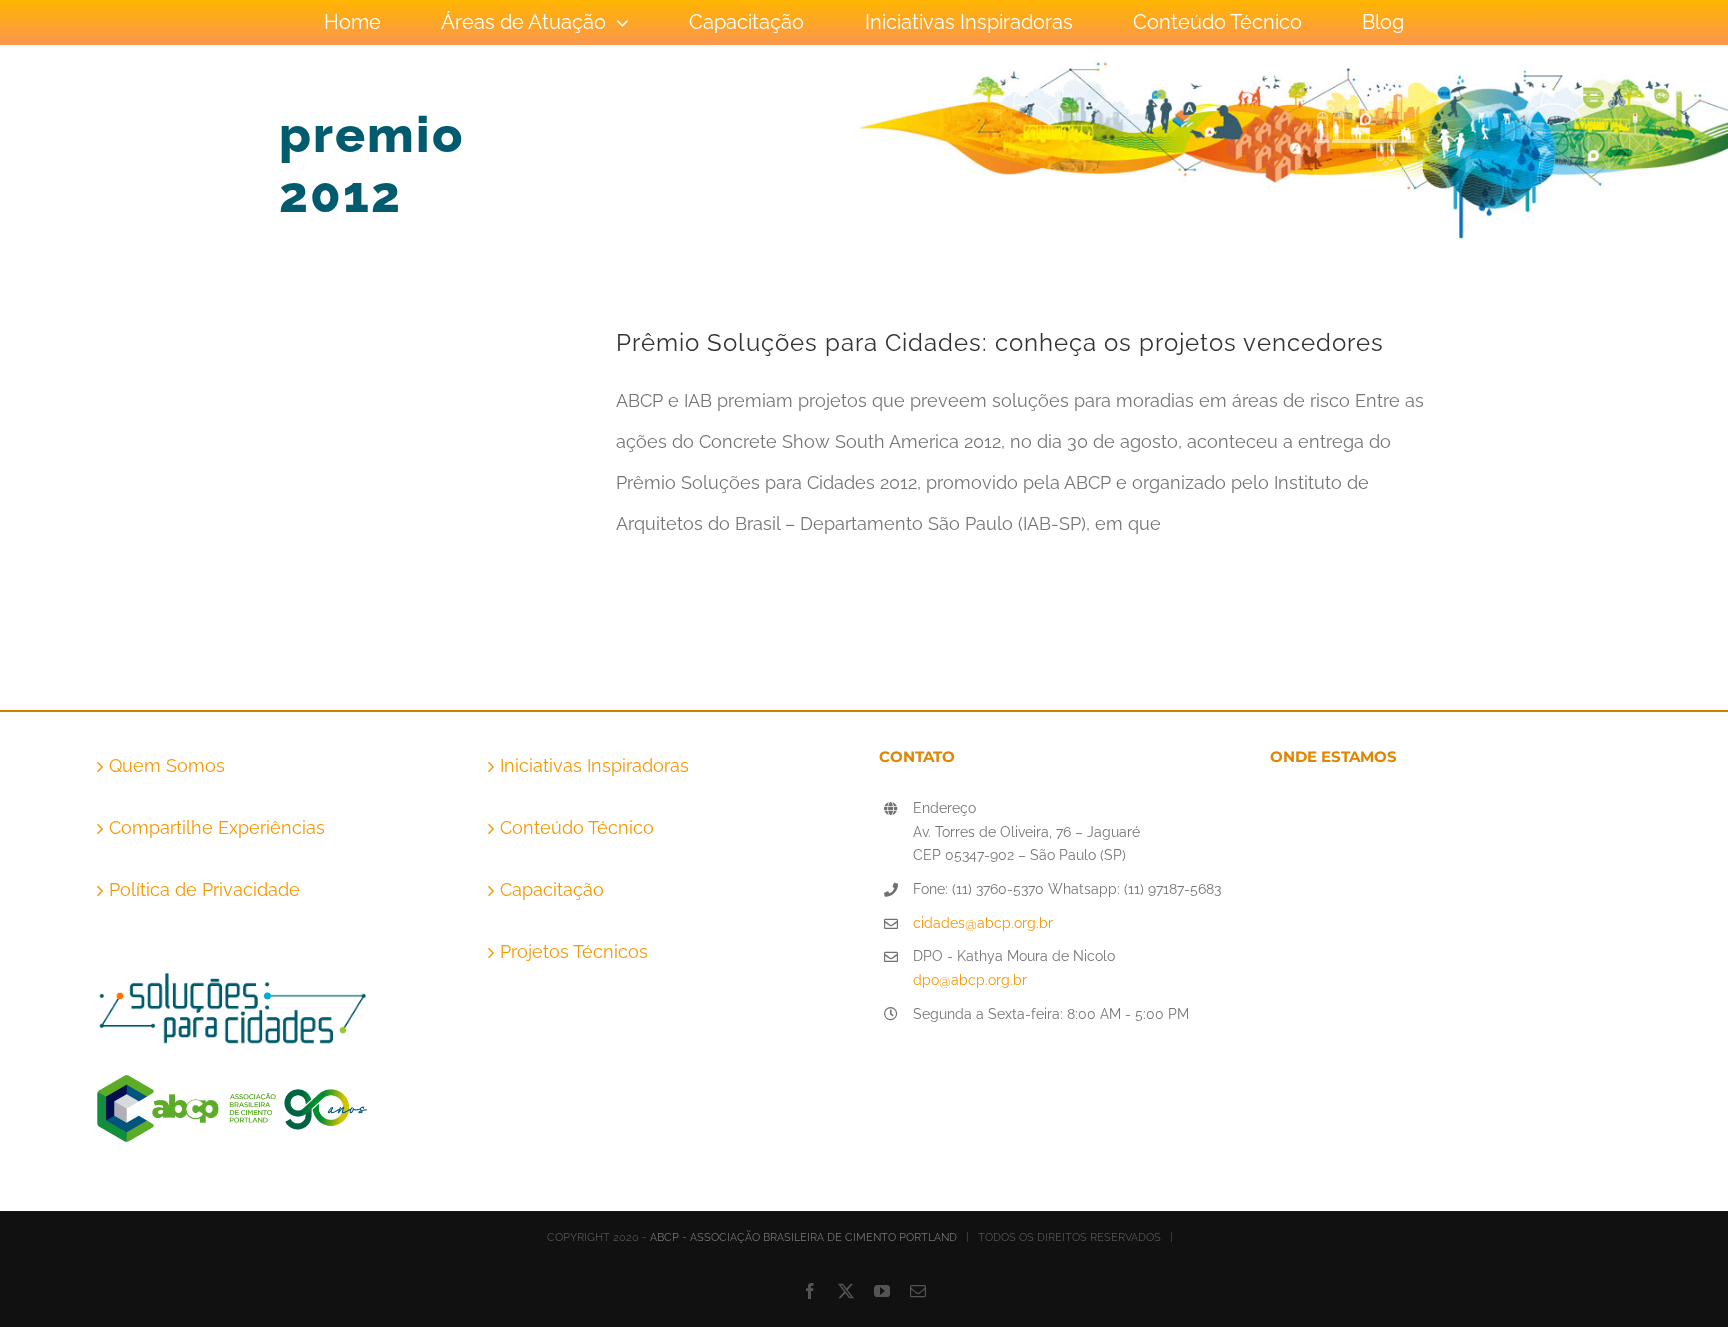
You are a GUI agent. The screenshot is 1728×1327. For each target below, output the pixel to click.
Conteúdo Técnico (577, 827)
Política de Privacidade (204, 889)
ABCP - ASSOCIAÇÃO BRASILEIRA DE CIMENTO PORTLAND (803, 1237)
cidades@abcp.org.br (983, 923)
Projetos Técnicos (574, 951)
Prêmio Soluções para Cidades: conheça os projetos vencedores (1000, 342)
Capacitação (552, 889)
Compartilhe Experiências (217, 827)
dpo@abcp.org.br (970, 980)
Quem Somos (167, 765)
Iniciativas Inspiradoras (594, 765)
